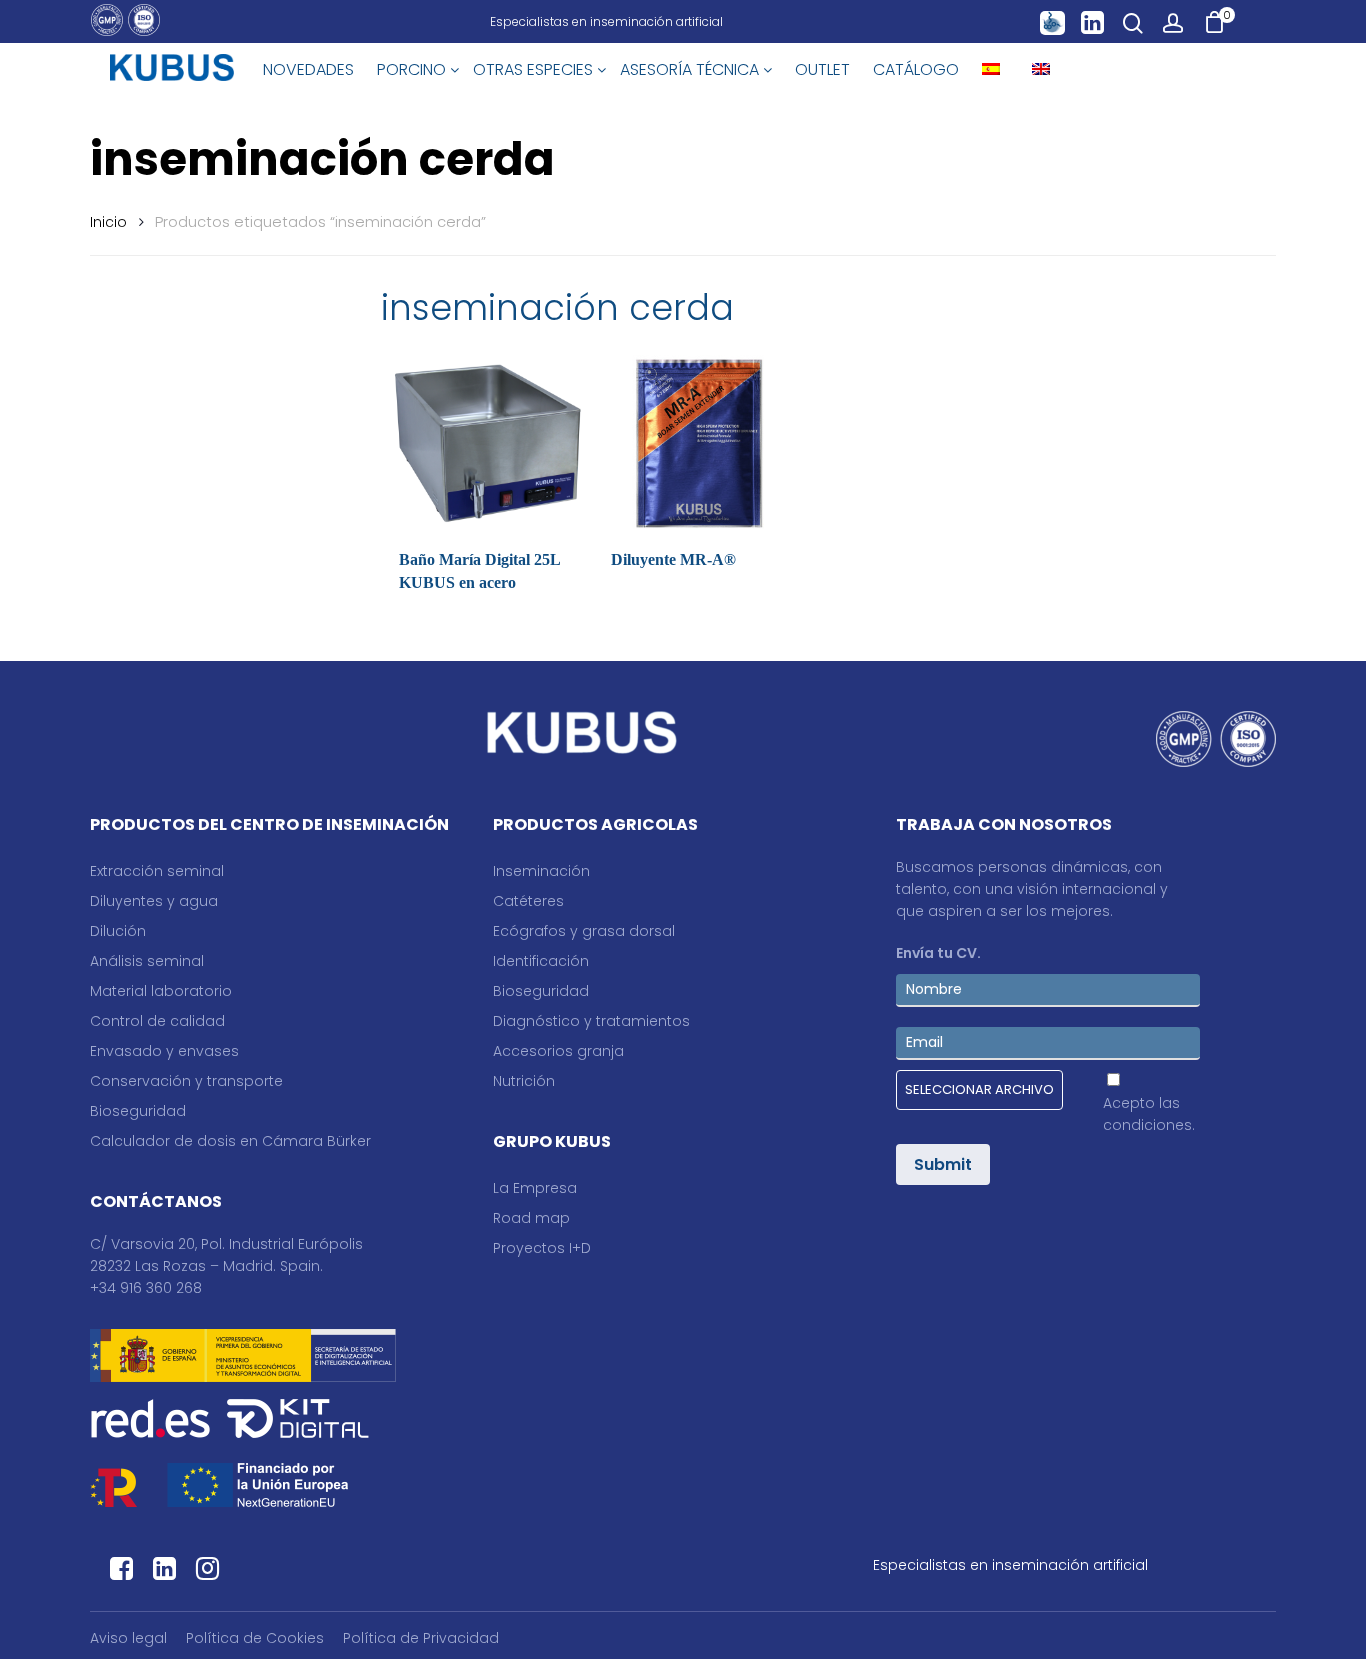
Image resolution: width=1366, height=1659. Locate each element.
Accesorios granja (558, 1051)
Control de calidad (157, 1021)
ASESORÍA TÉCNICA (691, 69)
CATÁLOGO (916, 69)
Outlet (822, 69)
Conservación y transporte (186, 1081)
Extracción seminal (157, 871)
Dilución (118, 931)
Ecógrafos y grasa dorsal (584, 931)
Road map (531, 1218)
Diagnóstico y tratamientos (591, 1021)
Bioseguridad (138, 1111)
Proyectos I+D (542, 1248)
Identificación (541, 961)
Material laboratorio (161, 991)
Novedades (308, 69)
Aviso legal (128, 1638)
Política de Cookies (255, 1638)
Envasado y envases (164, 1051)
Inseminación (541, 871)
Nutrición (524, 1081)
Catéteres (528, 901)
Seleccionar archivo (979, 1089)
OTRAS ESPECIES (535, 69)
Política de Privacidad (421, 1638)
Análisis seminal (147, 961)
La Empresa (535, 1188)
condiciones (1147, 1125)
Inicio (108, 222)
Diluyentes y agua (154, 901)
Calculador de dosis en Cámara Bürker (230, 1141)
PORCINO (413, 69)
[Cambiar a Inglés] (1041, 70)
